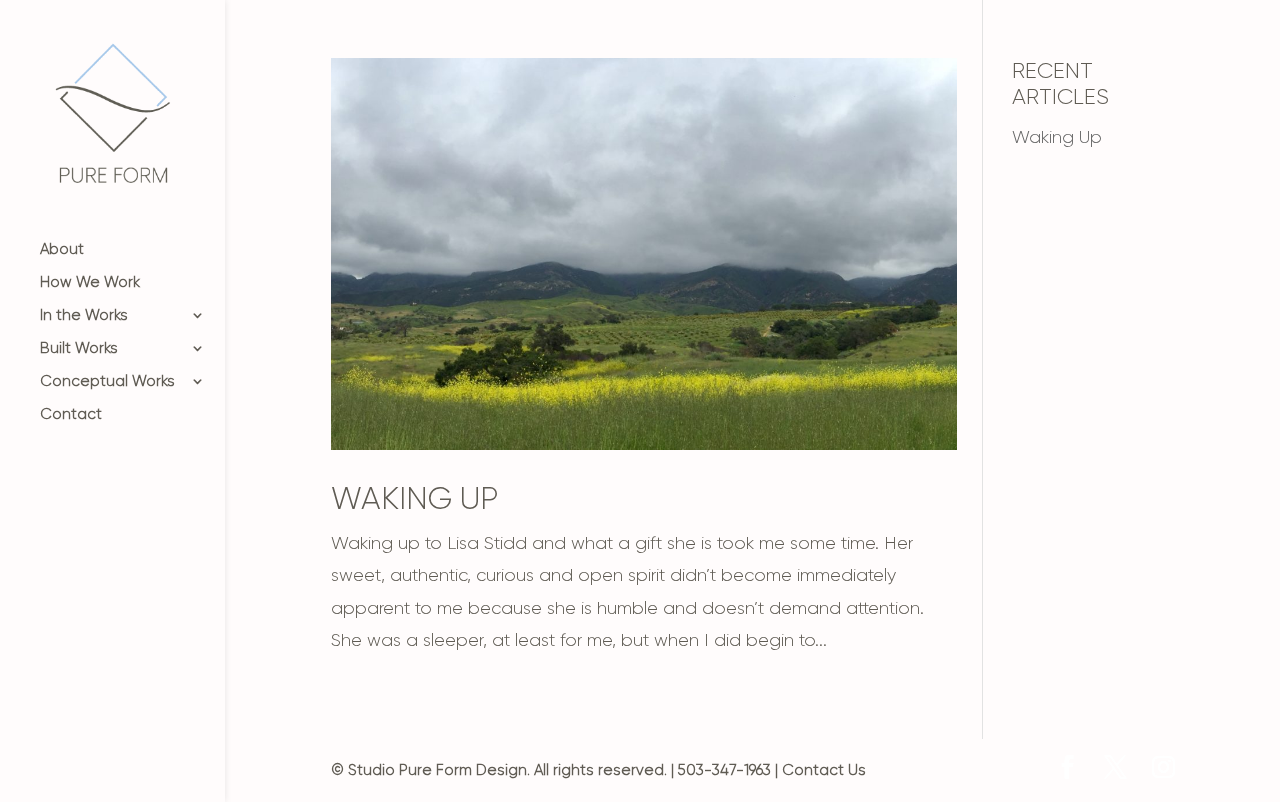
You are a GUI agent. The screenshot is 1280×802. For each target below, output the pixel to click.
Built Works (79, 349)
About (62, 250)
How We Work (90, 283)
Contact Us (824, 770)
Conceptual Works (107, 382)
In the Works (84, 316)
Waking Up (414, 498)
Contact (71, 415)
